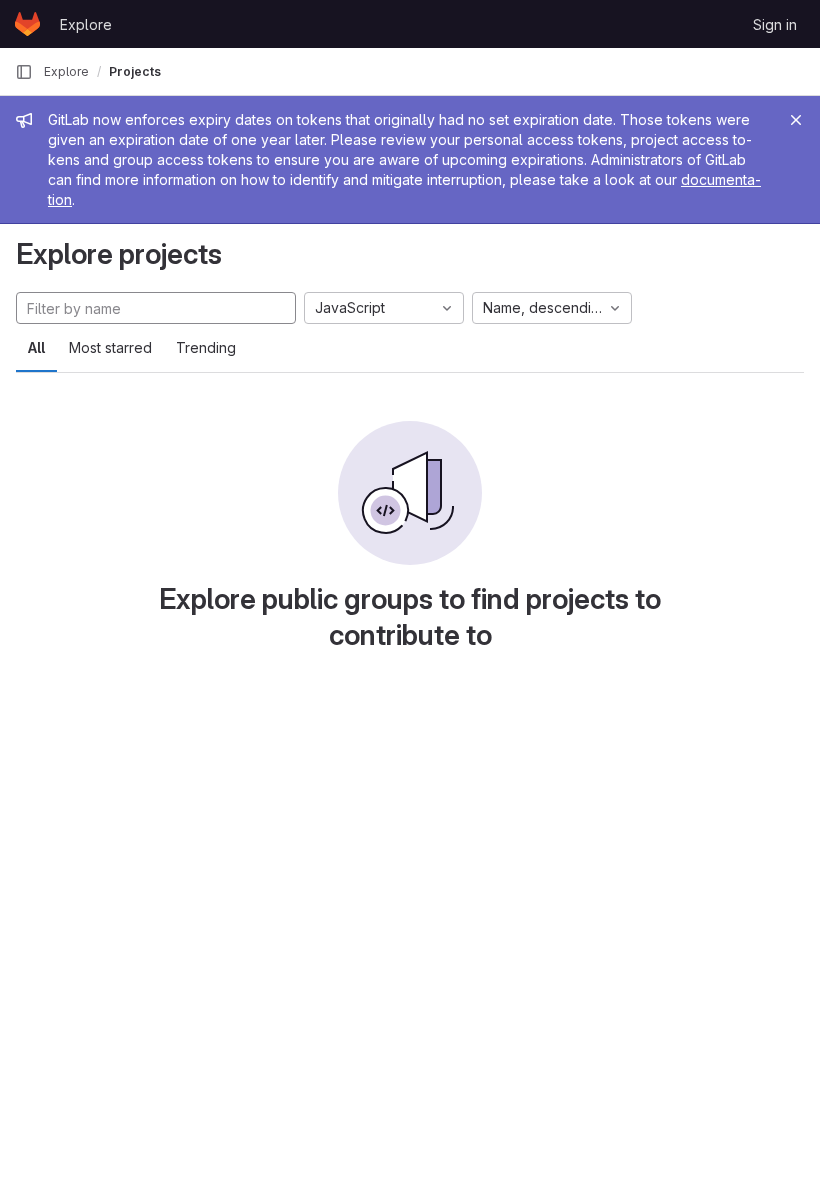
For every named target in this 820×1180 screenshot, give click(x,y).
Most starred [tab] (110, 347)
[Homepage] (27, 24)
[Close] (796, 120)
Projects (135, 71)
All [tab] (36, 347)
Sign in (775, 24)
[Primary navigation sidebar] (24, 72)
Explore (86, 24)
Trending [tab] (206, 347)
